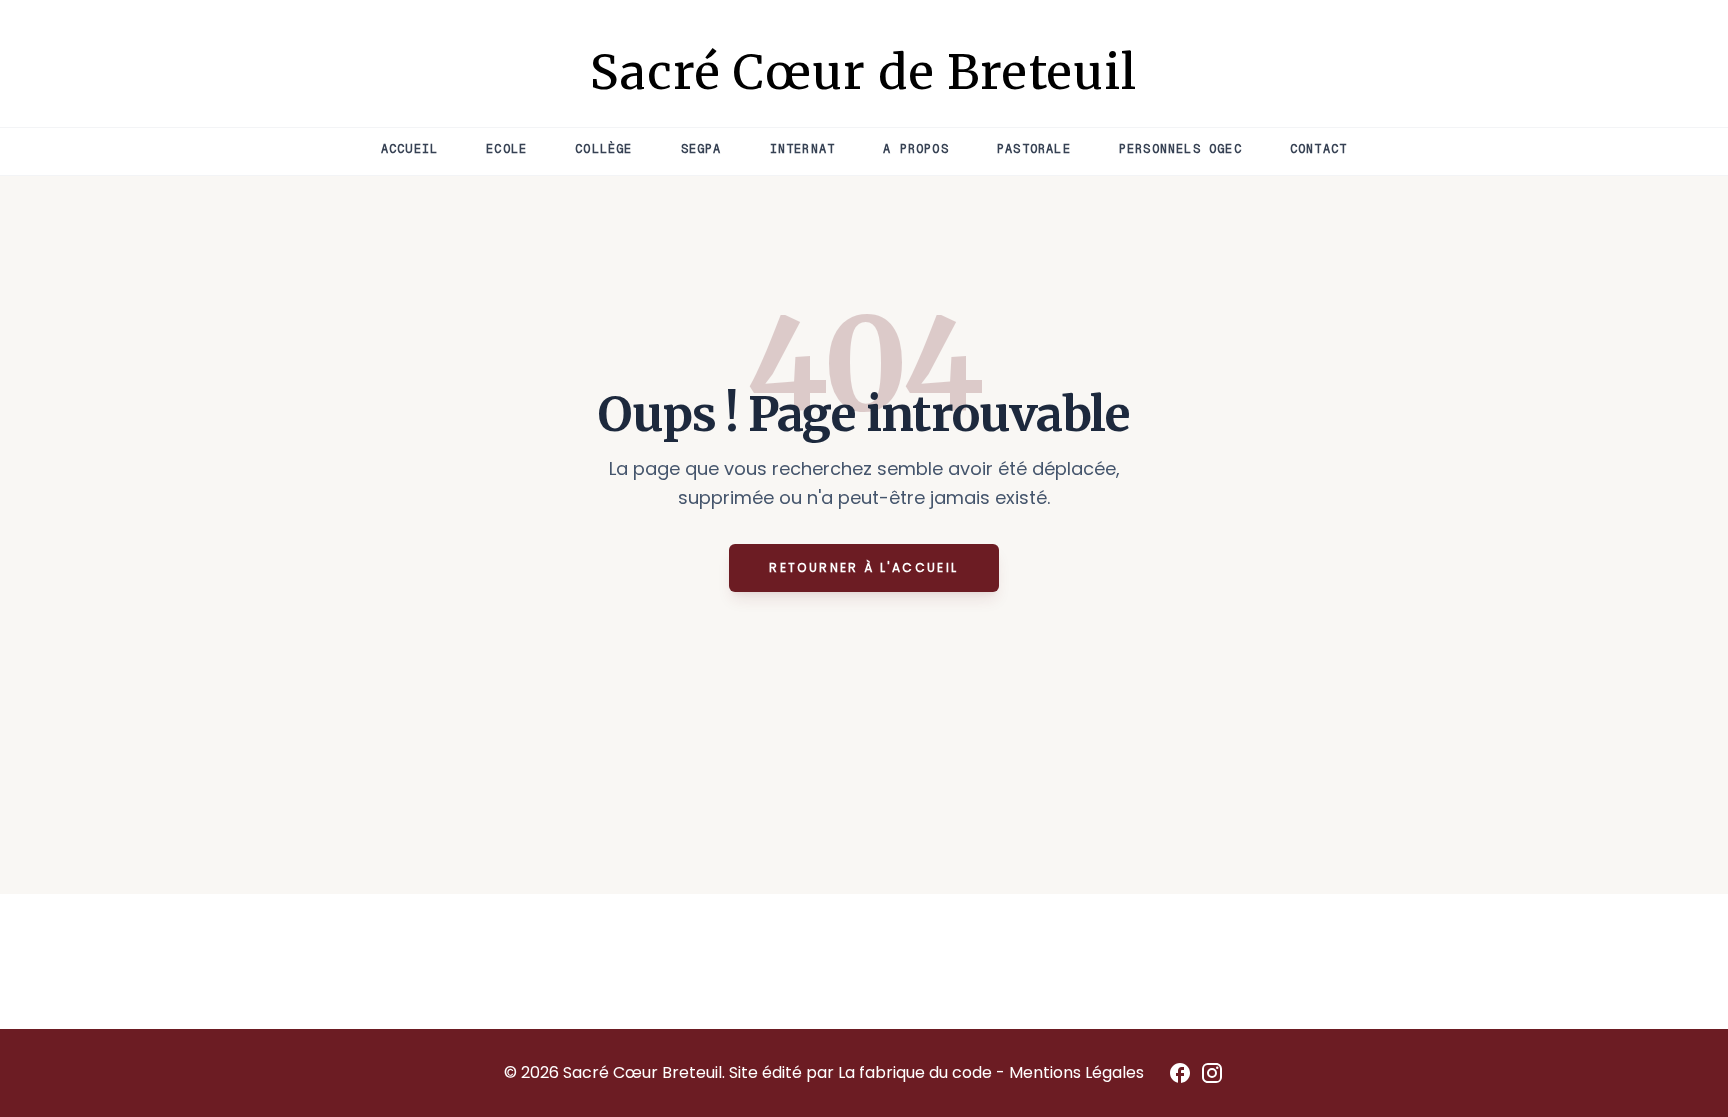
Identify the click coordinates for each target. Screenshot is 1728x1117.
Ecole (506, 149)
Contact (1318, 149)
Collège (603, 149)
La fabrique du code (917, 1072)
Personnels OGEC (1180, 149)
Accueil (409, 149)
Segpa (701, 149)
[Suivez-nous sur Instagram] (1212, 1073)
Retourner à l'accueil (863, 567)
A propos (916, 149)
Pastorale (1034, 149)
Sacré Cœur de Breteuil (863, 72)
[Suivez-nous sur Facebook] (1180, 1073)
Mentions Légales (1076, 1072)
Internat (803, 149)
